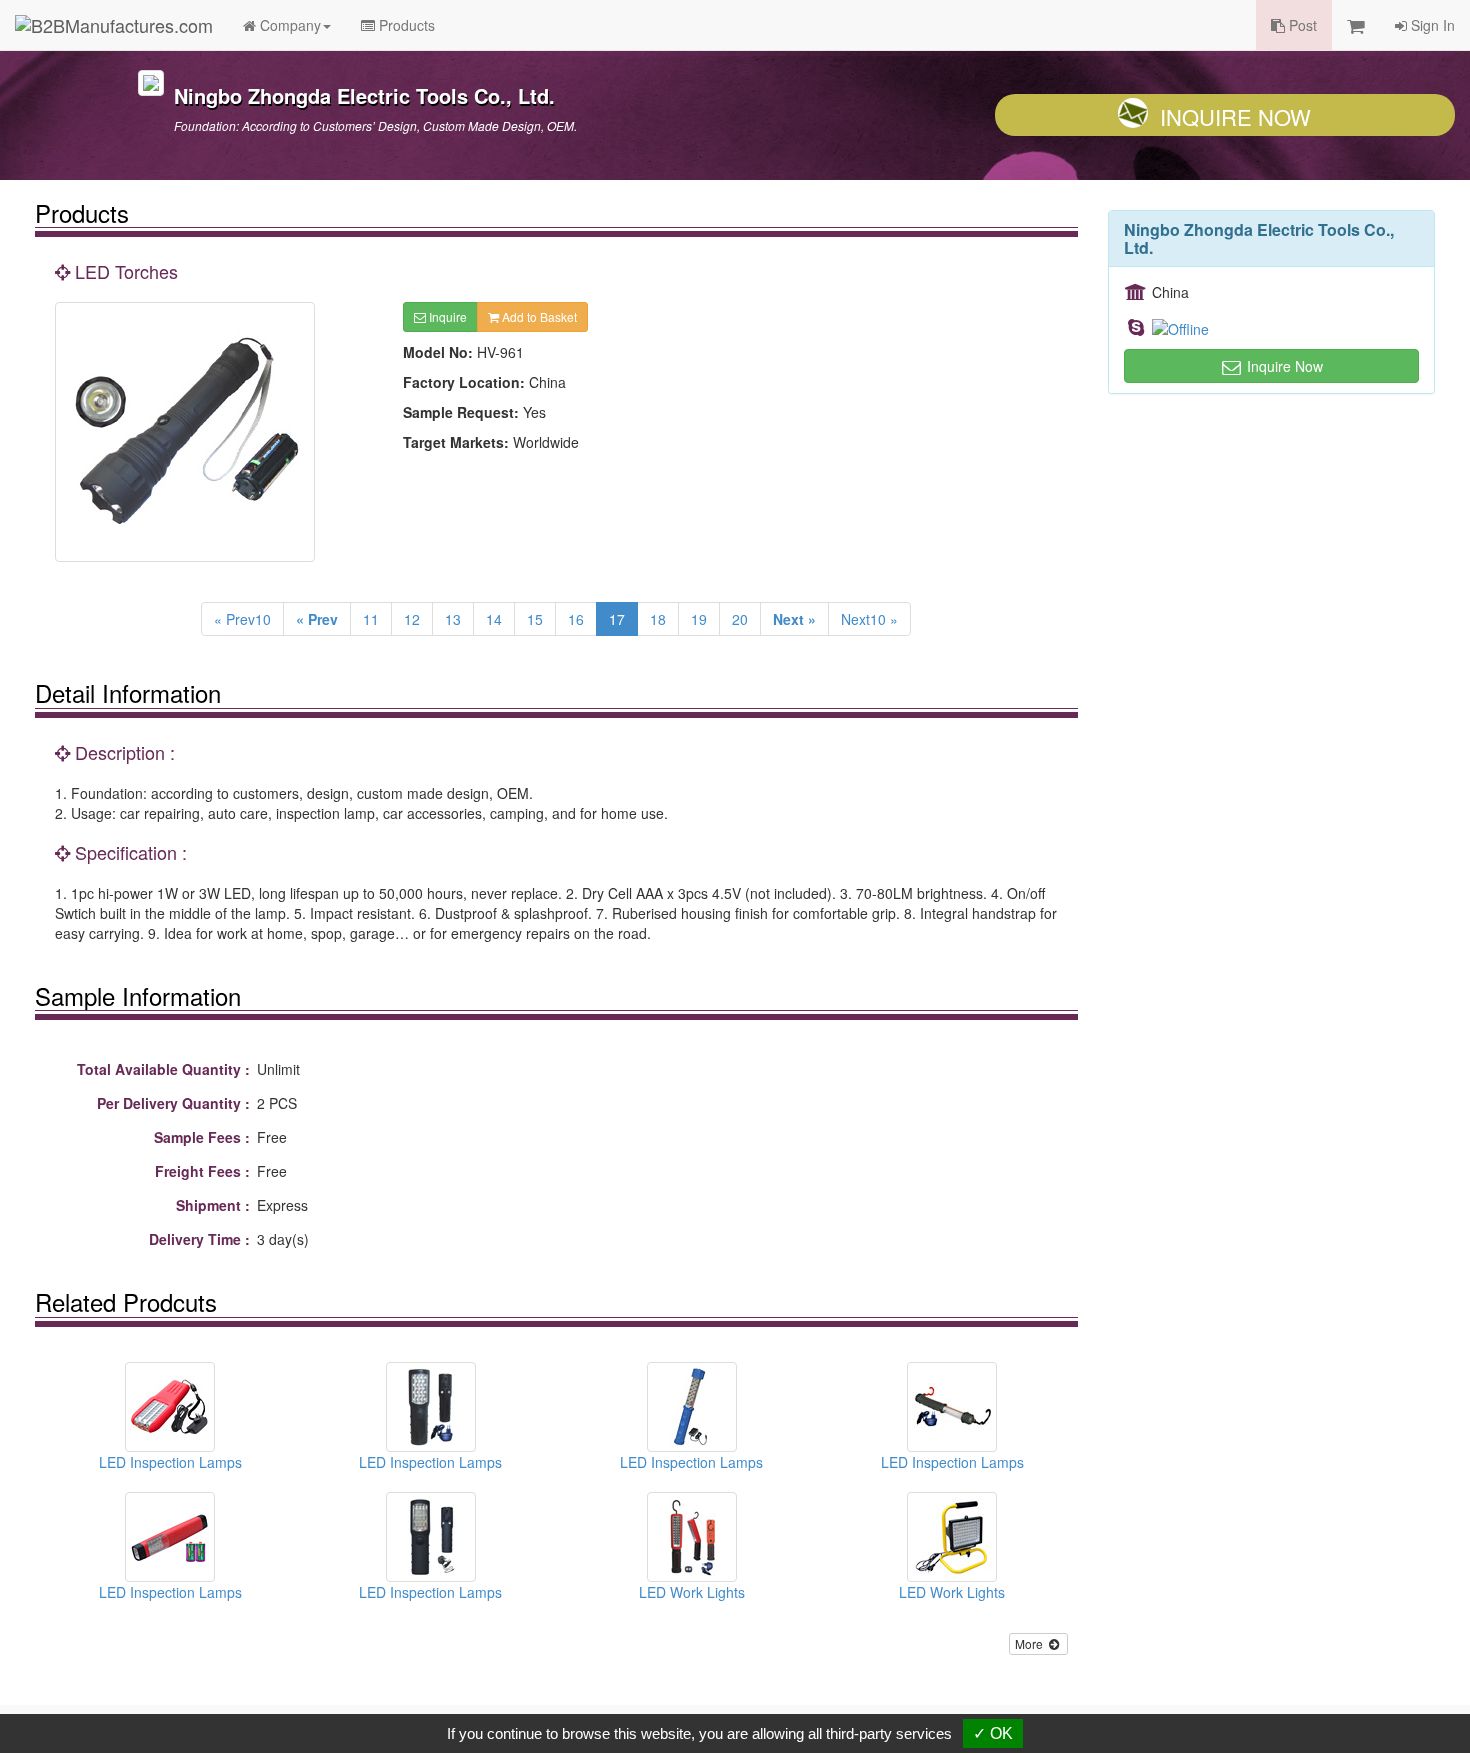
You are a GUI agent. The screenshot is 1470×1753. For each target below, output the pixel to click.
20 (740, 619)
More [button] (1030, 1643)
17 (617, 619)
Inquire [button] (446, 316)
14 (494, 619)
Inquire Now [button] (1283, 366)
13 (453, 619)
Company (288, 25)
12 (412, 619)
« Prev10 (242, 619)
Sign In (1431, 25)
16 (576, 619)
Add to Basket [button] (538, 316)
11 (371, 619)
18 (658, 619)
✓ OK (993, 1733)
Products (405, 25)
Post (1301, 25)
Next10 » (869, 619)
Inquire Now (1235, 116)
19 (699, 619)
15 (535, 619)
